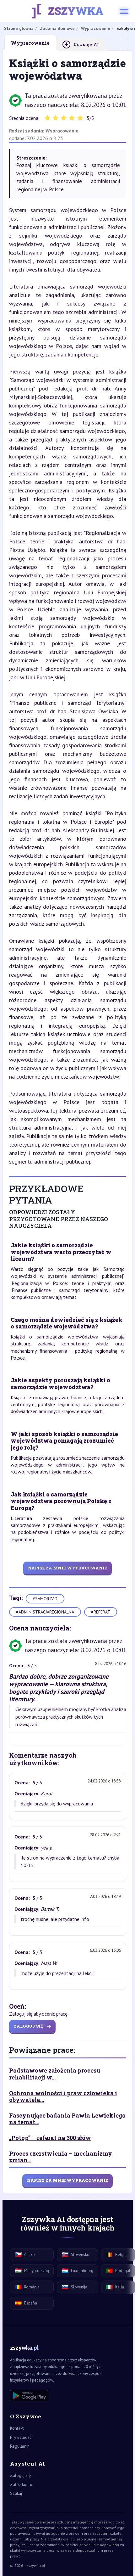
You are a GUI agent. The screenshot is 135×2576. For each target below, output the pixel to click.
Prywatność (21, 2437)
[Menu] (124, 11)
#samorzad (45, 1599)
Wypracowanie (62, 131)
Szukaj (16, 2493)
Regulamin (20, 2446)
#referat (101, 1612)
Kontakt (17, 2428)
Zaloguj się (20, 2475)
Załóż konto (21, 2484)
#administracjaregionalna (45, 1612)
